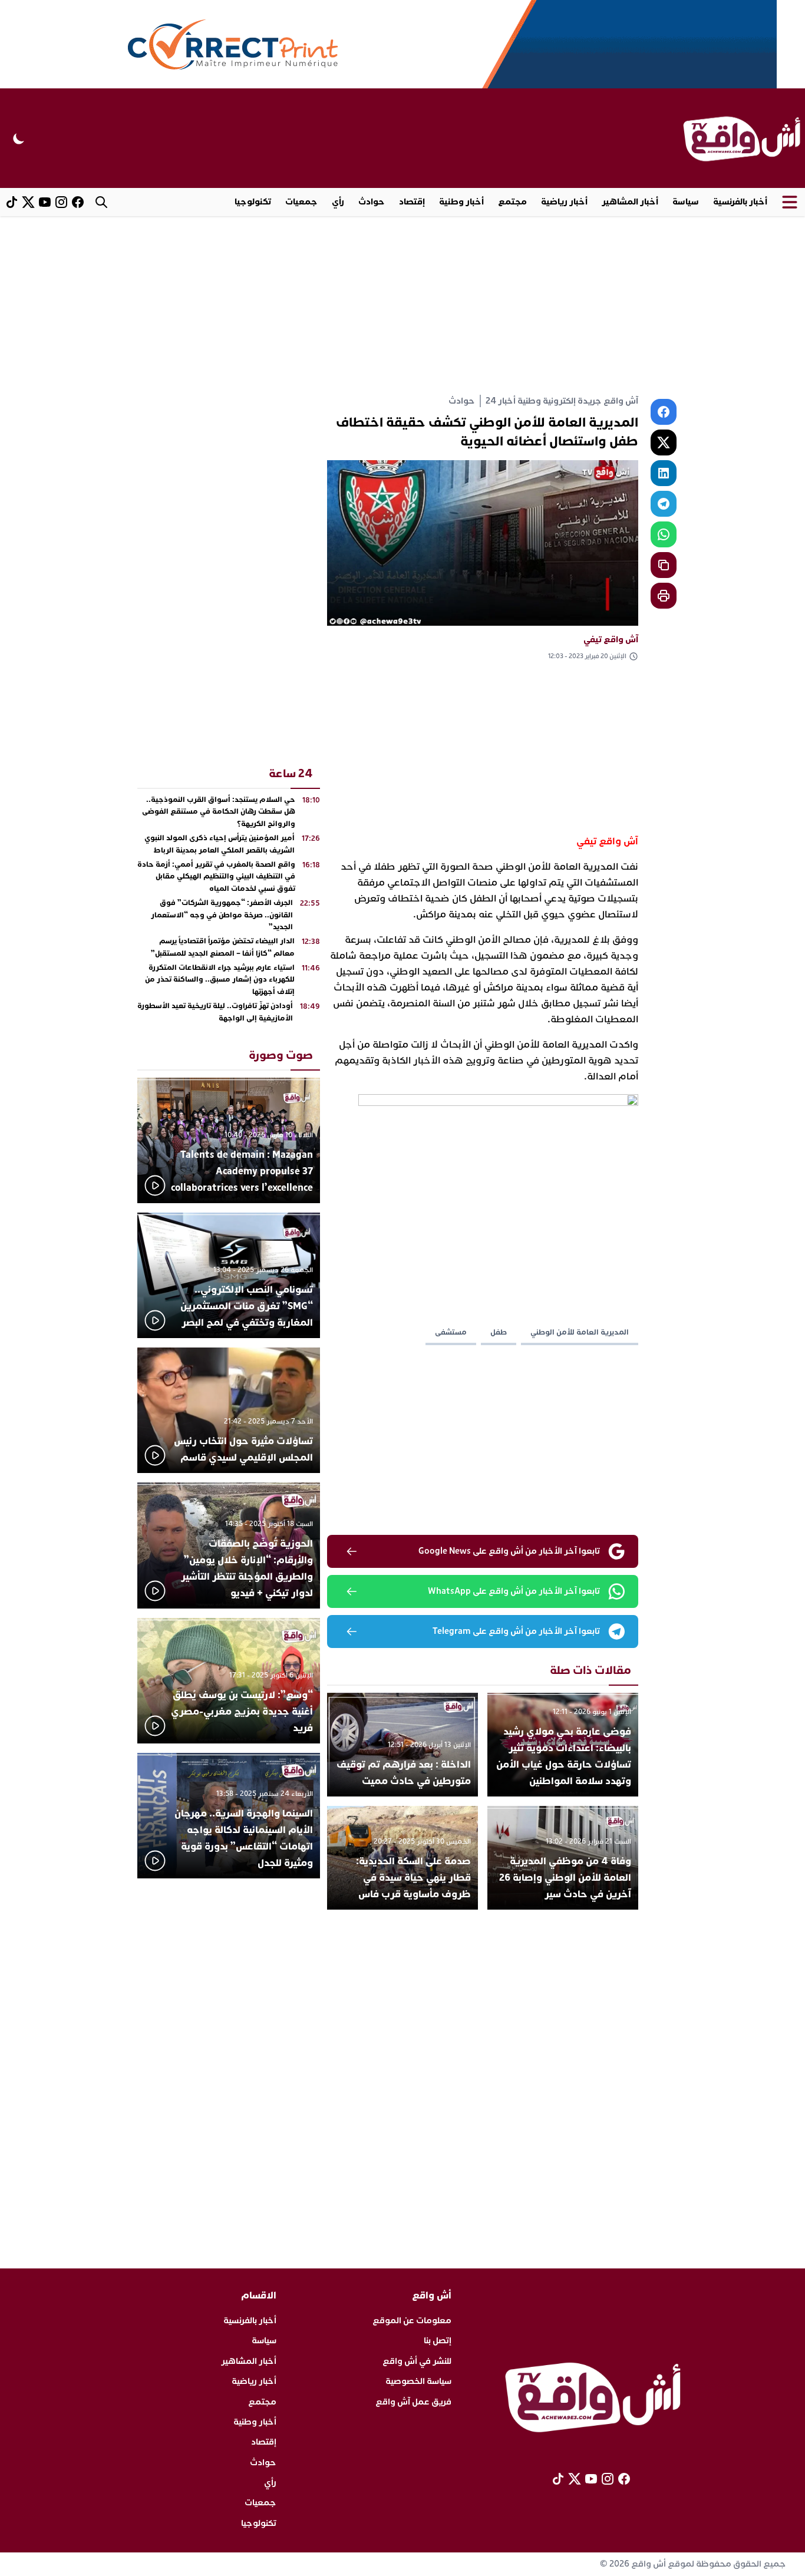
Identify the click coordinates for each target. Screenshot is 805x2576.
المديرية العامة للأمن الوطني (580, 1332)
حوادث (372, 202)
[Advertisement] (402, 305)
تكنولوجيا (253, 202)
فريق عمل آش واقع (413, 2402)
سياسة (686, 202)
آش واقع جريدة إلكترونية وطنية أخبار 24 (562, 401)
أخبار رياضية (564, 202)
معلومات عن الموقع (412, 2321)
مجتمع (512, 202)
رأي (338, 202)
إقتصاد (412, 202)
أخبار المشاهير (630, 202)
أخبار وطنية (461, 202)
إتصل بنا (438, 2341)
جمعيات (301, 202)
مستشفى (451, 1332)
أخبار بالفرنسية (740, 202)
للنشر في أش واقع (417, 2361)
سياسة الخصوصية (418, 2381)
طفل (499, 1332)
